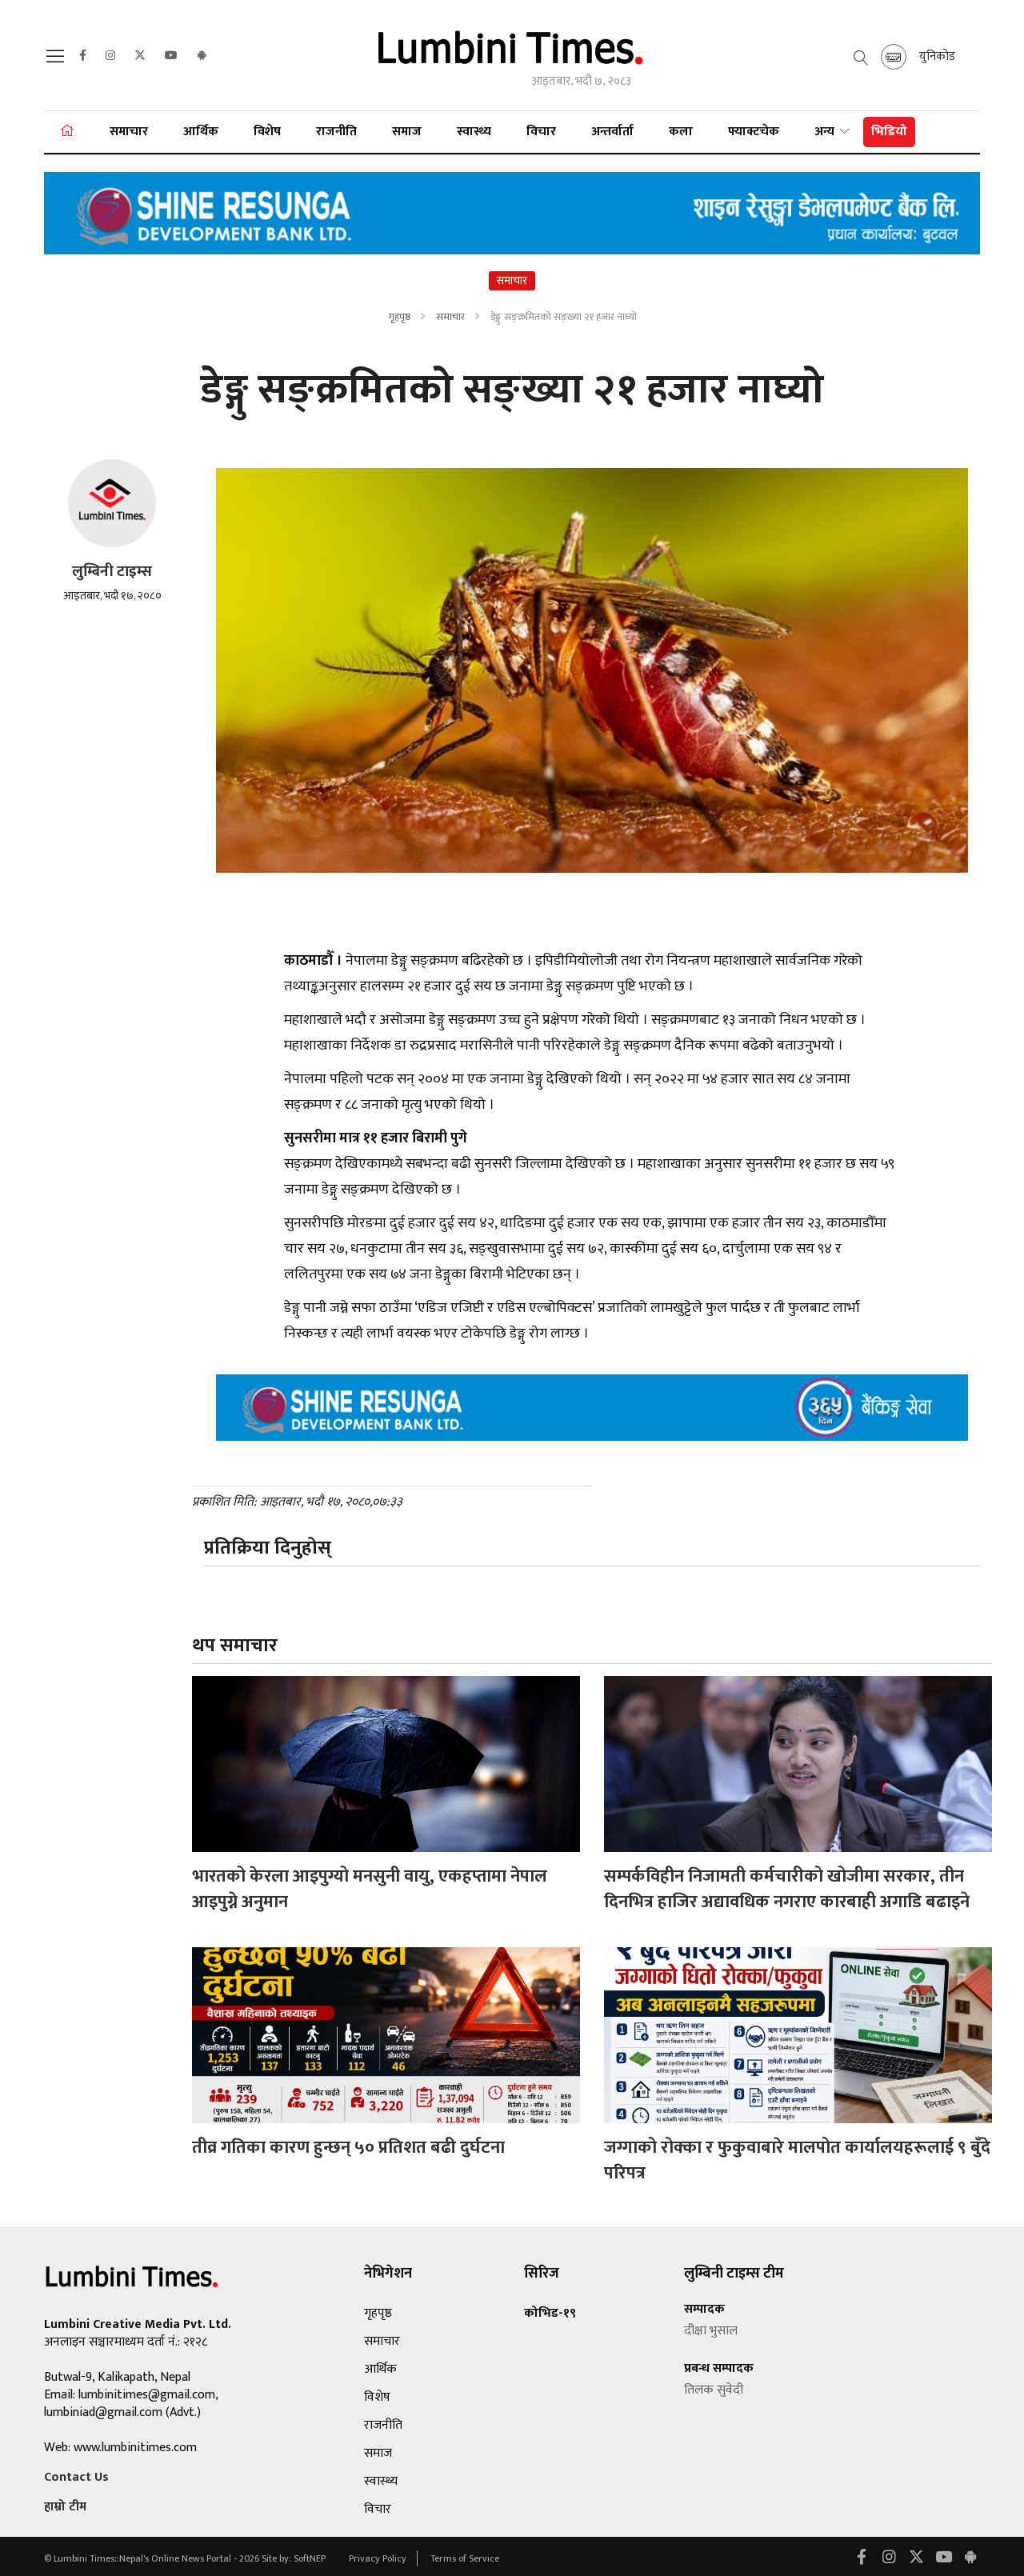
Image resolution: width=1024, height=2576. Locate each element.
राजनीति (336, 132)
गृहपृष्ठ (399, 317)
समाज (407, 132)
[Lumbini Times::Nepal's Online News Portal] (512, 55)
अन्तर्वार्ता (612, 132)
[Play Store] (202, 56)
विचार (541, 132)
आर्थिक (201, 132)
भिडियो (889, 132)
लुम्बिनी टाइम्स (112, 572)
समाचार (129, 132)
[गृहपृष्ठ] (67, 132)
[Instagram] (110, 56)
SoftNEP (311, 2558)
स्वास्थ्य (474, 132)
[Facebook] (83, 56)
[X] (140, 56)
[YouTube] (171, 56)
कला (681, 132)
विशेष (267, 132)
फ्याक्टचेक (754, 132)
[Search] (58, 61)
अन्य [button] (826, 132)
